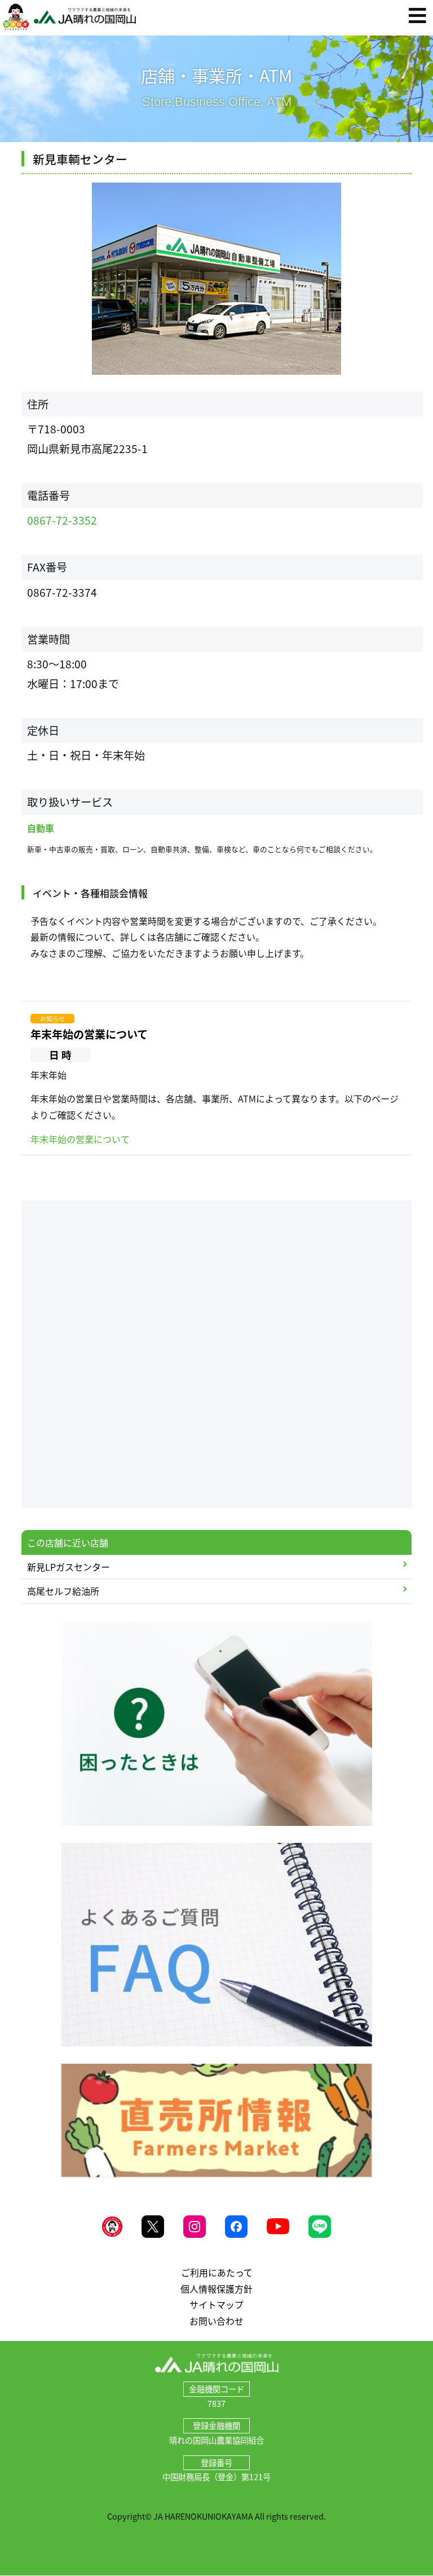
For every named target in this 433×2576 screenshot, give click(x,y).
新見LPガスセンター (69, 1567)
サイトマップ (216, 2304)
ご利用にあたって (217, 2272)
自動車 (41, 828)
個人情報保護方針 (216, 2289)
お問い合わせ (216, 2321)
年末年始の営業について (89, 1034)
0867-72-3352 (62, 520)
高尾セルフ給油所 (63, 1591)
